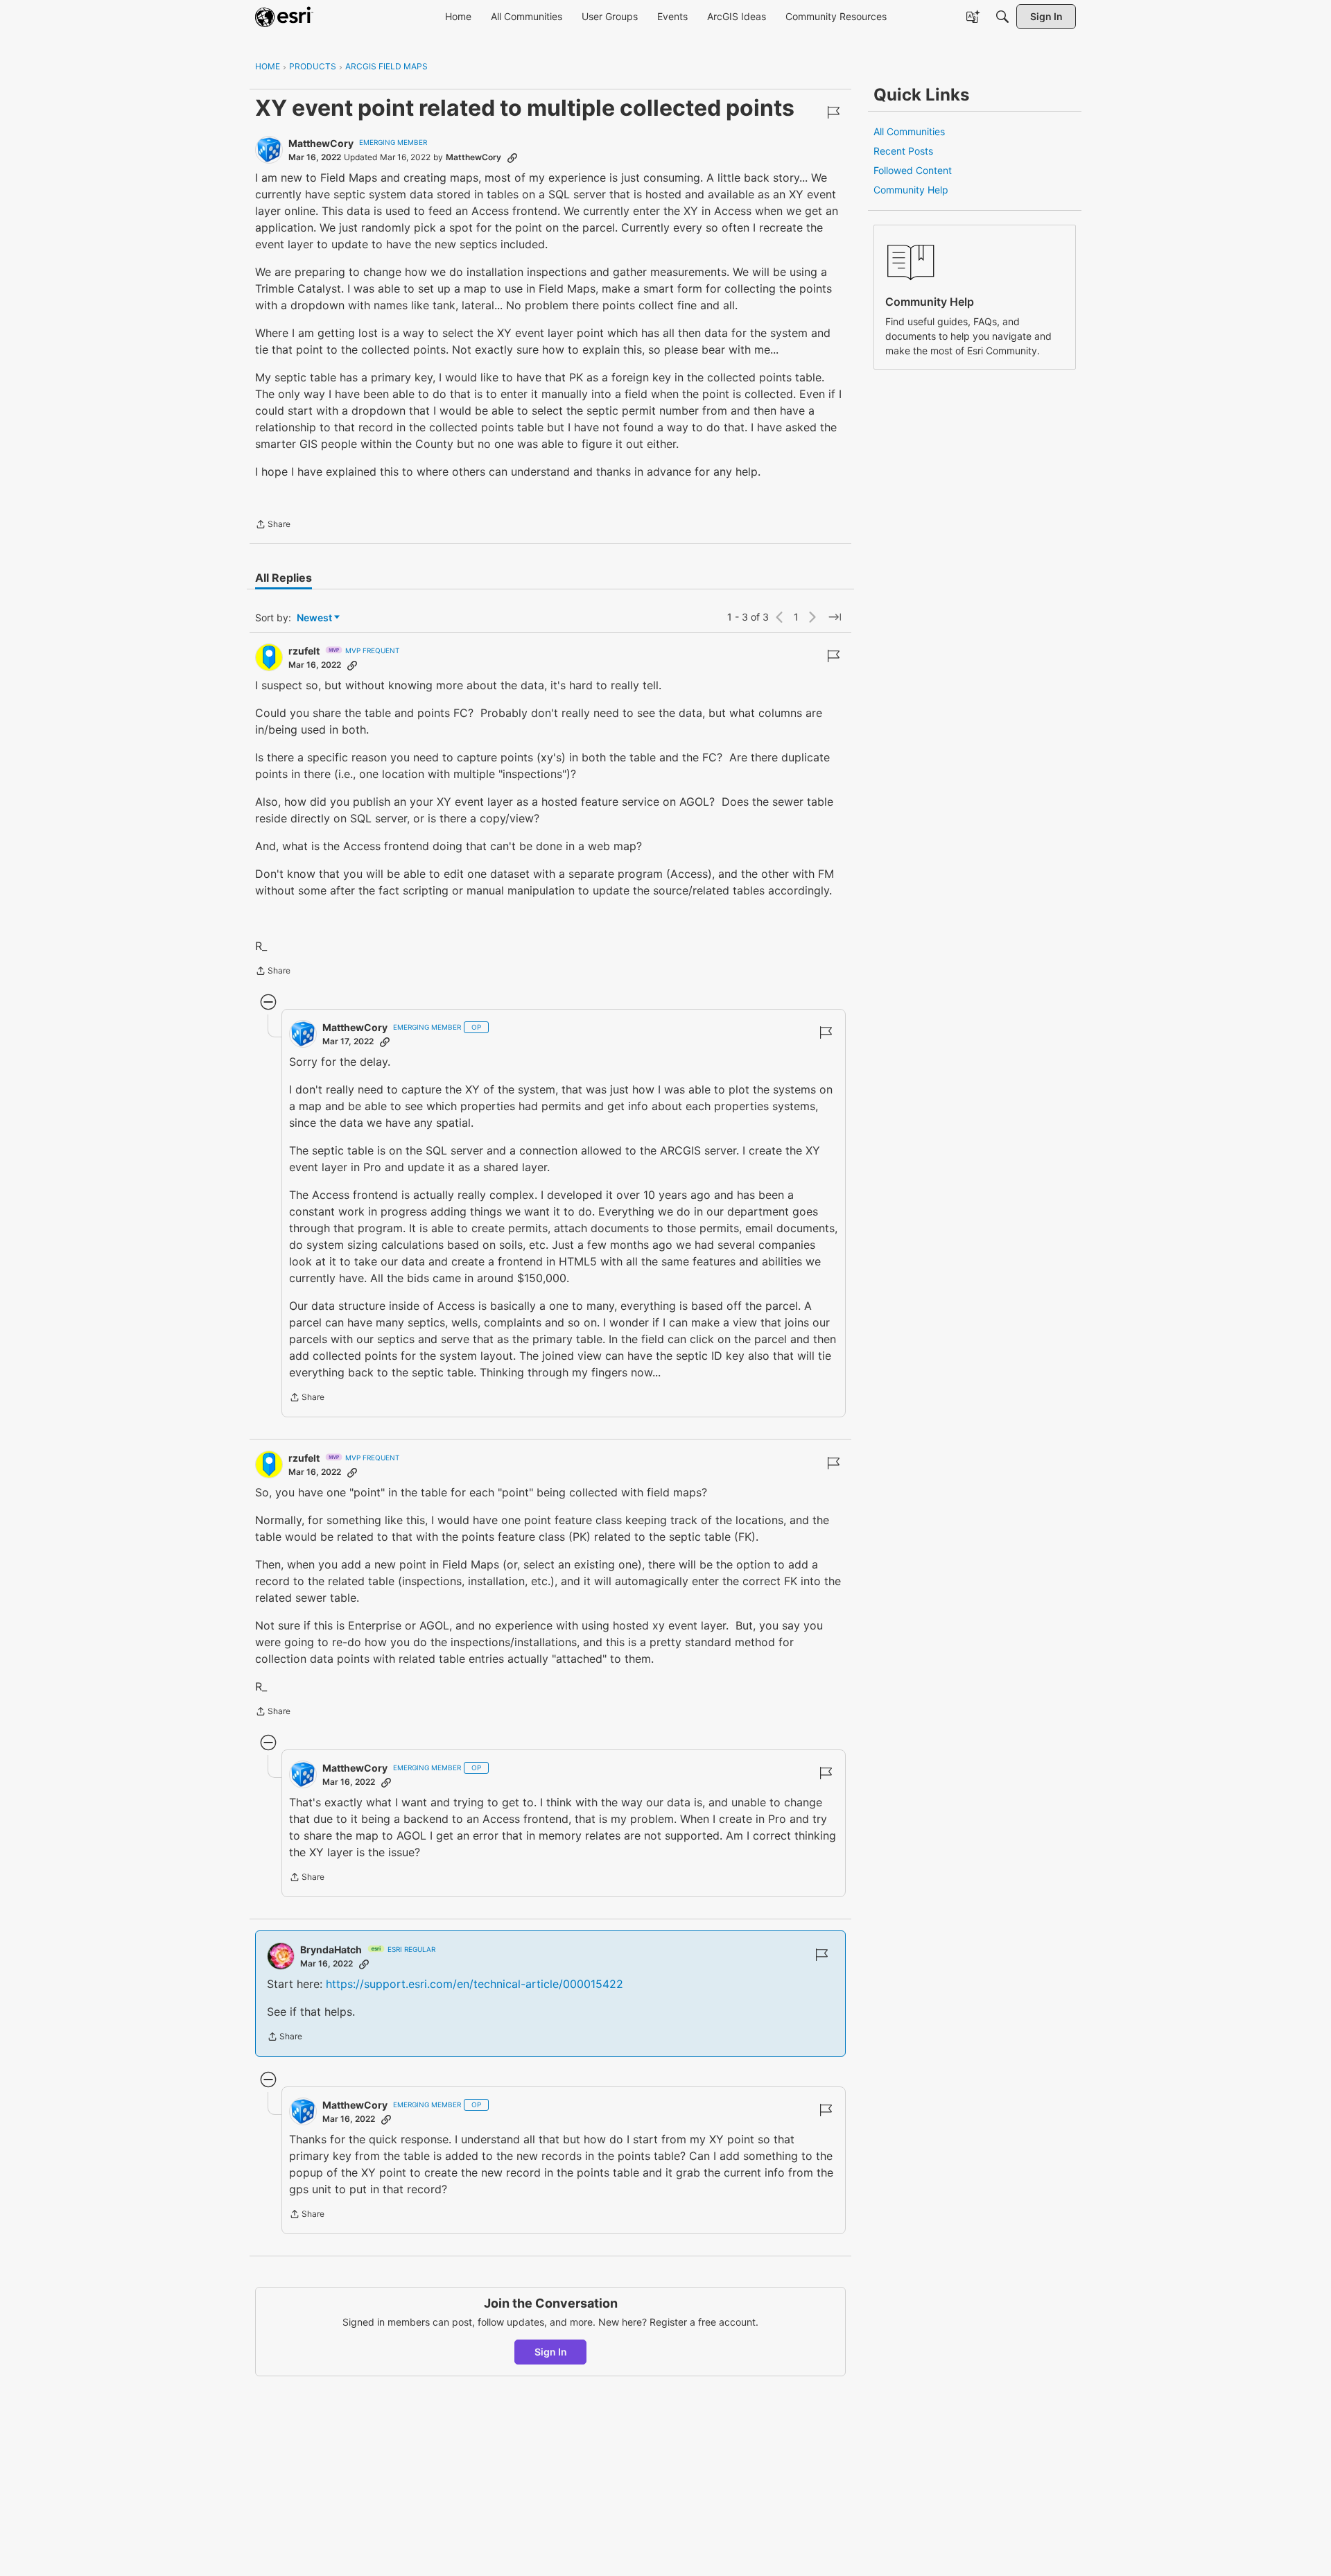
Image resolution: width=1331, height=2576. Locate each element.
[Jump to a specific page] (835, 617)
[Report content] (833, 112)
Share (273, 526)
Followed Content (913, 170)
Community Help (911, 190)
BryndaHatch (331, 1950)
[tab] (284, 578)
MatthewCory (321, 143)
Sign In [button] (551, 2352)
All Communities (909, 131)
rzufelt (304, 651)
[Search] (1002, 17)
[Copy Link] (512, 157)
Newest (314, 618)
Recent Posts (903, 151)
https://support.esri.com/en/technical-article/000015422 (475, 1984)
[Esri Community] (284, 17)
